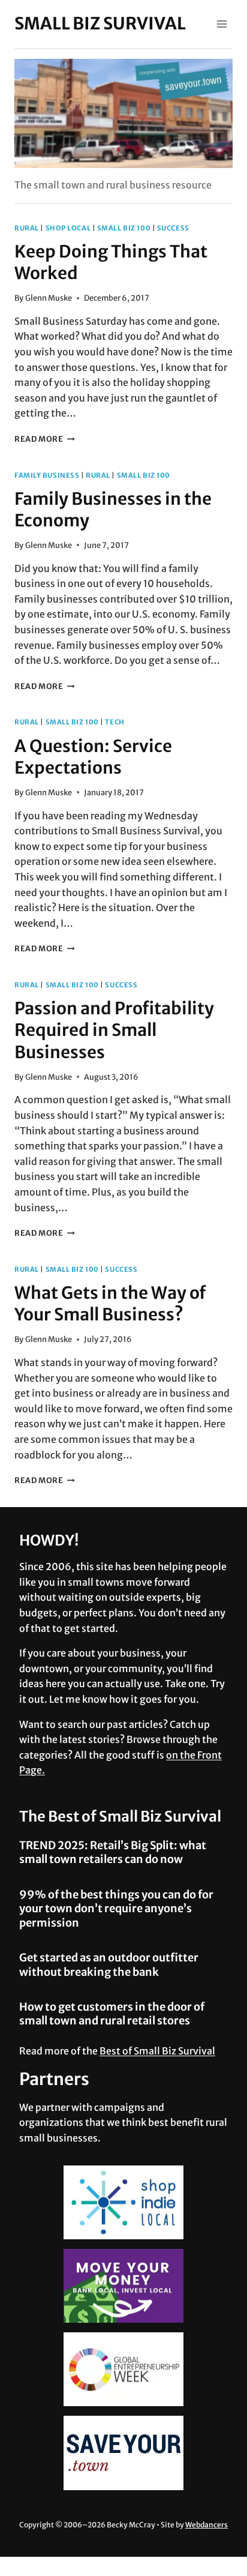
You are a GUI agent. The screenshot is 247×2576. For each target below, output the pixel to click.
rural (27, 228)
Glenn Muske (49, 298)
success (173, 228)
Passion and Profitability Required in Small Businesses (114, 1030)
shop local (68, 228)
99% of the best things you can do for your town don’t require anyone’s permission (116, 1909)
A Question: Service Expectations (93, 757)
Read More (45, 439)
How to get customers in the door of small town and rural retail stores (112, 2014)
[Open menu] (222, 24)
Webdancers (207, 2525)
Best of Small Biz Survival (157, 2051)
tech (115, 722)
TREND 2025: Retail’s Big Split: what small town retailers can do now (113, 1852)
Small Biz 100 (124, 228)
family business (47, 475)
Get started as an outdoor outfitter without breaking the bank (109, 1964)
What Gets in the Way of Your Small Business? (110, 1304)
